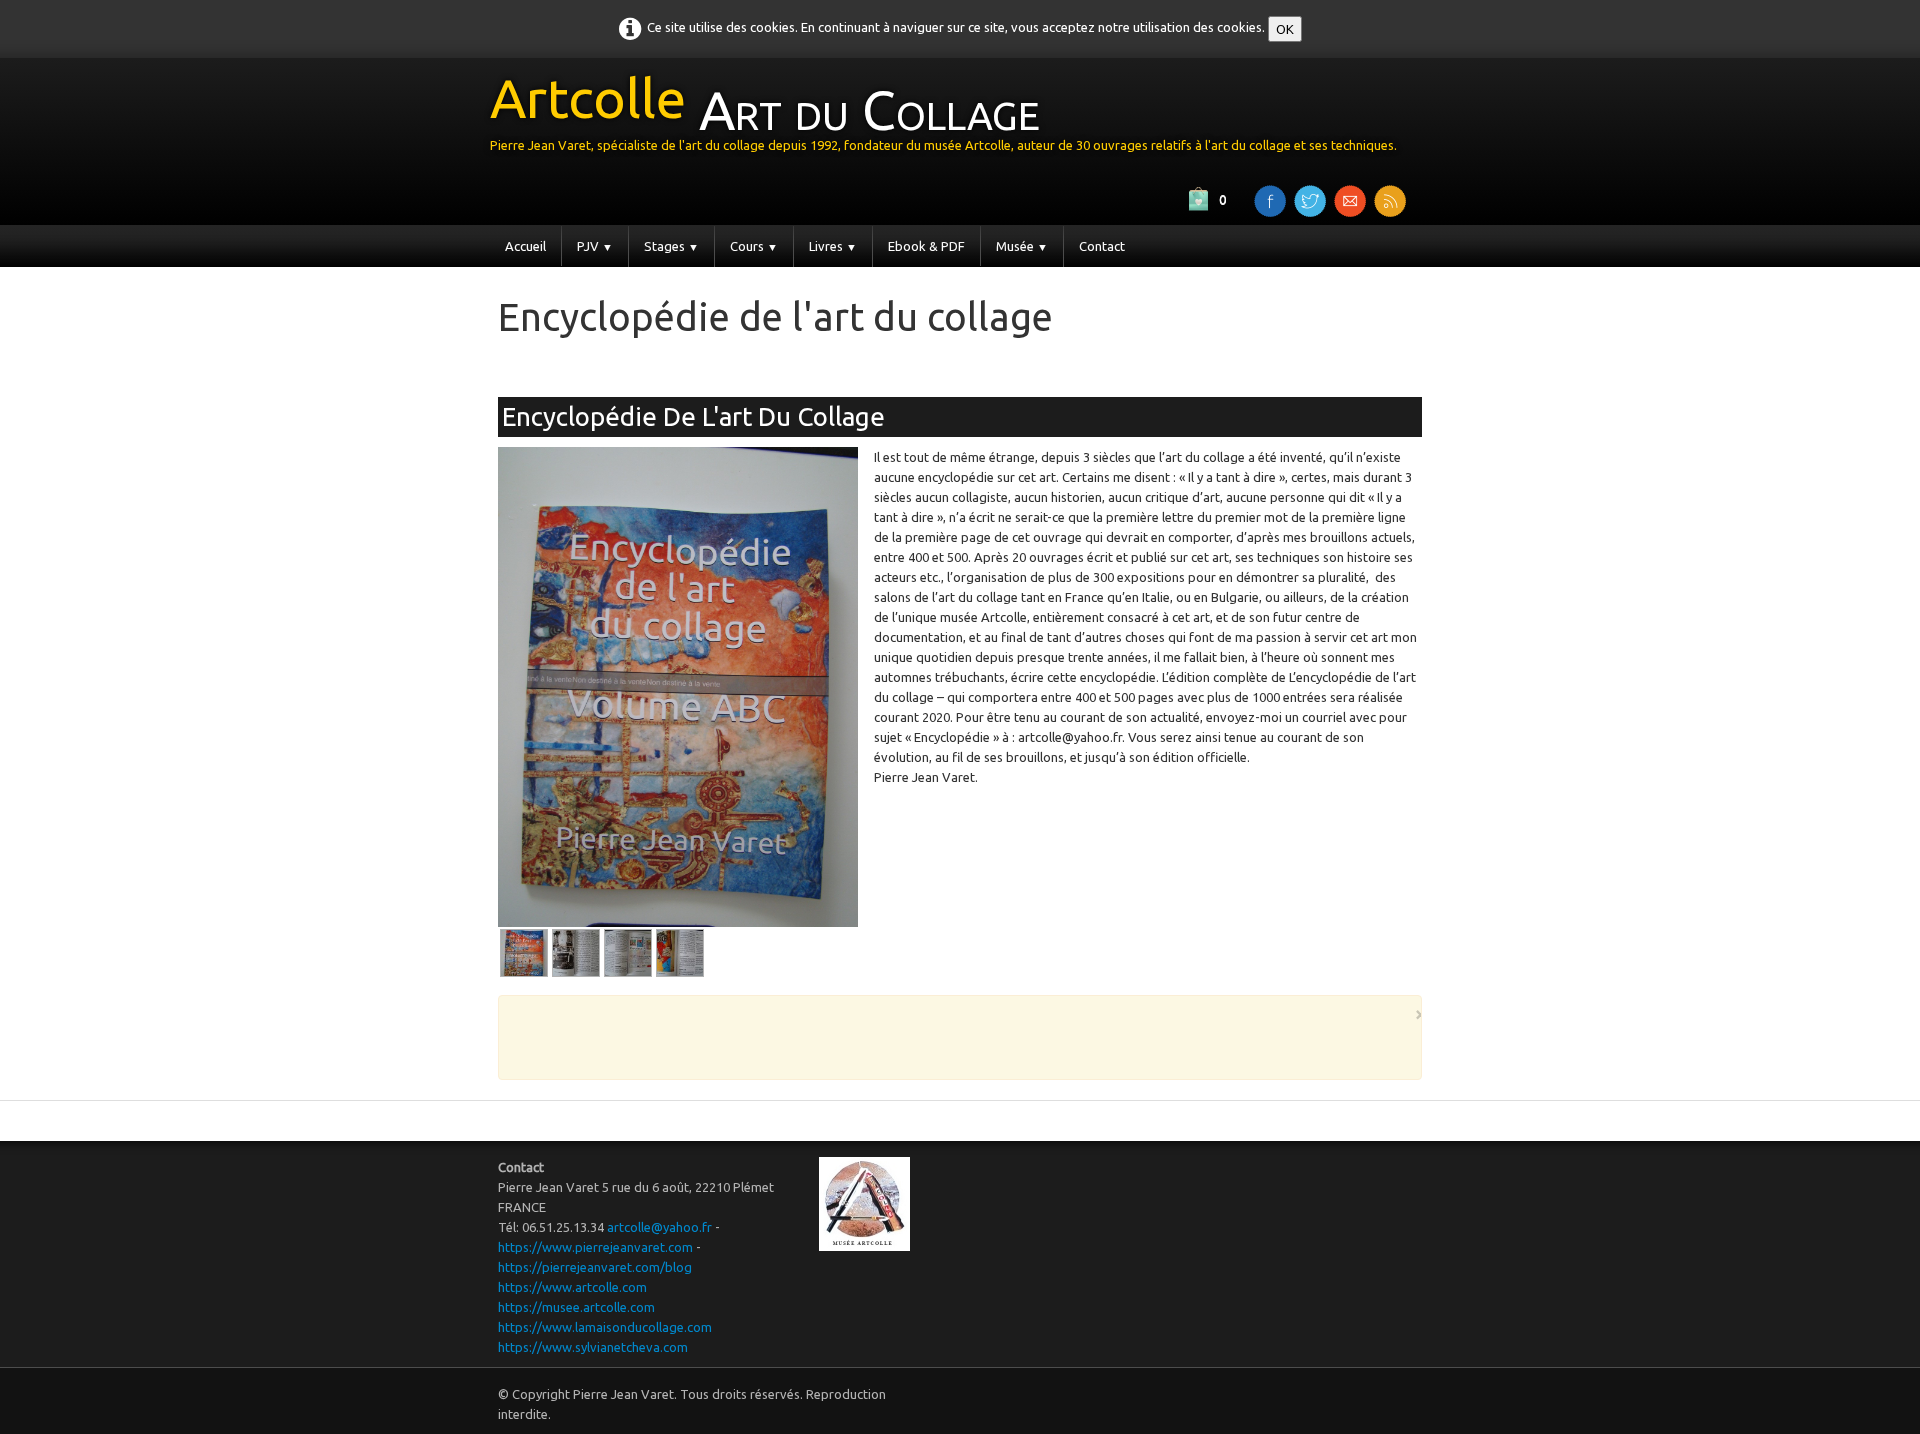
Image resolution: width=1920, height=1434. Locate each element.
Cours (754, 246)
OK (1285, 29)
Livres (833, 246)
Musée (1022, 246)
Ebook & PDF (926, 246)
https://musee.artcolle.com (576, 1307)
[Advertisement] (732, 363)
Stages (671, 246)
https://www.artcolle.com (572, 1287)
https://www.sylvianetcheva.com (593, 1347)
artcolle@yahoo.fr (659, 1227)
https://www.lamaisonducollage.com (605, 1327)
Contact (1102, 246)
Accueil (525, 246)
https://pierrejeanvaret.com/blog (595, 1267)
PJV (595, 246)
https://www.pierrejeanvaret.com (595, 1247)
